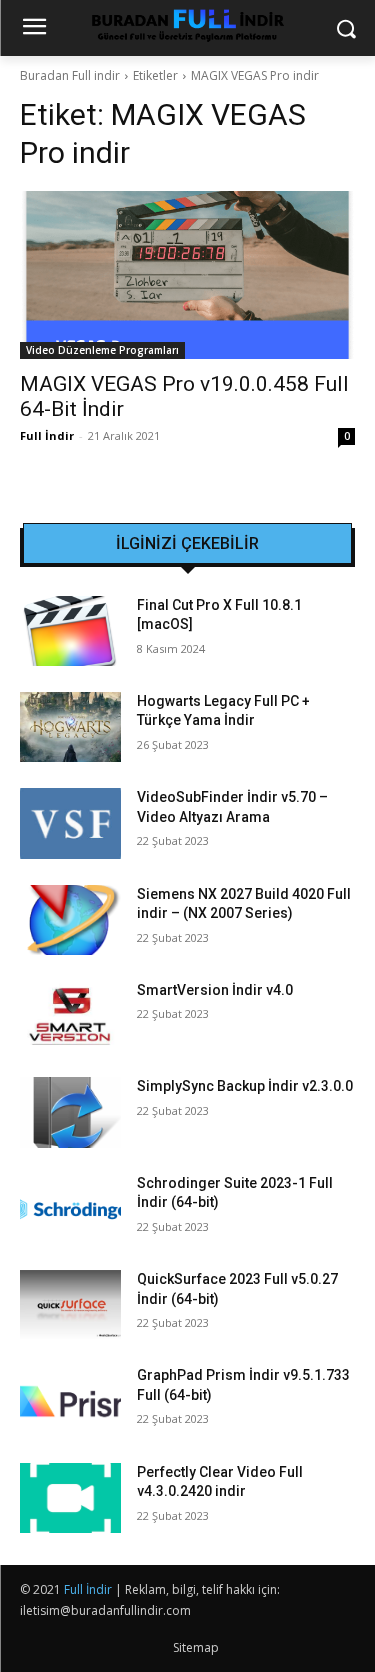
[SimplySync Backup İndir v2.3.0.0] (70, 1112)
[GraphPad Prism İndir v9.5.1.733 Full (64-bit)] (70, 1401)
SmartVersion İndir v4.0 (215, 990)
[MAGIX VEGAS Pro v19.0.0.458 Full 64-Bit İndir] (187, 275)
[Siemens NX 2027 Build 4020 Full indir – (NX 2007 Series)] (70, 920)
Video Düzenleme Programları (102, 350)
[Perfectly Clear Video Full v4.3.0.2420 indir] (70, 1498)
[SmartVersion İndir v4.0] (70, 1016)
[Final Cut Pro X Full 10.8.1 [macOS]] (70, 631)
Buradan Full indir (70, 75)
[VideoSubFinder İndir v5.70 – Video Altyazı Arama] (70, 823)
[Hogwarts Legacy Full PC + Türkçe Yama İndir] (70, 727)
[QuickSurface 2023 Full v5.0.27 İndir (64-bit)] (70, 1305)
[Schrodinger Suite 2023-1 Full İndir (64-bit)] (70, 1209)
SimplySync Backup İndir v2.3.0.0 (245, 1086)
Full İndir (47, 435)
